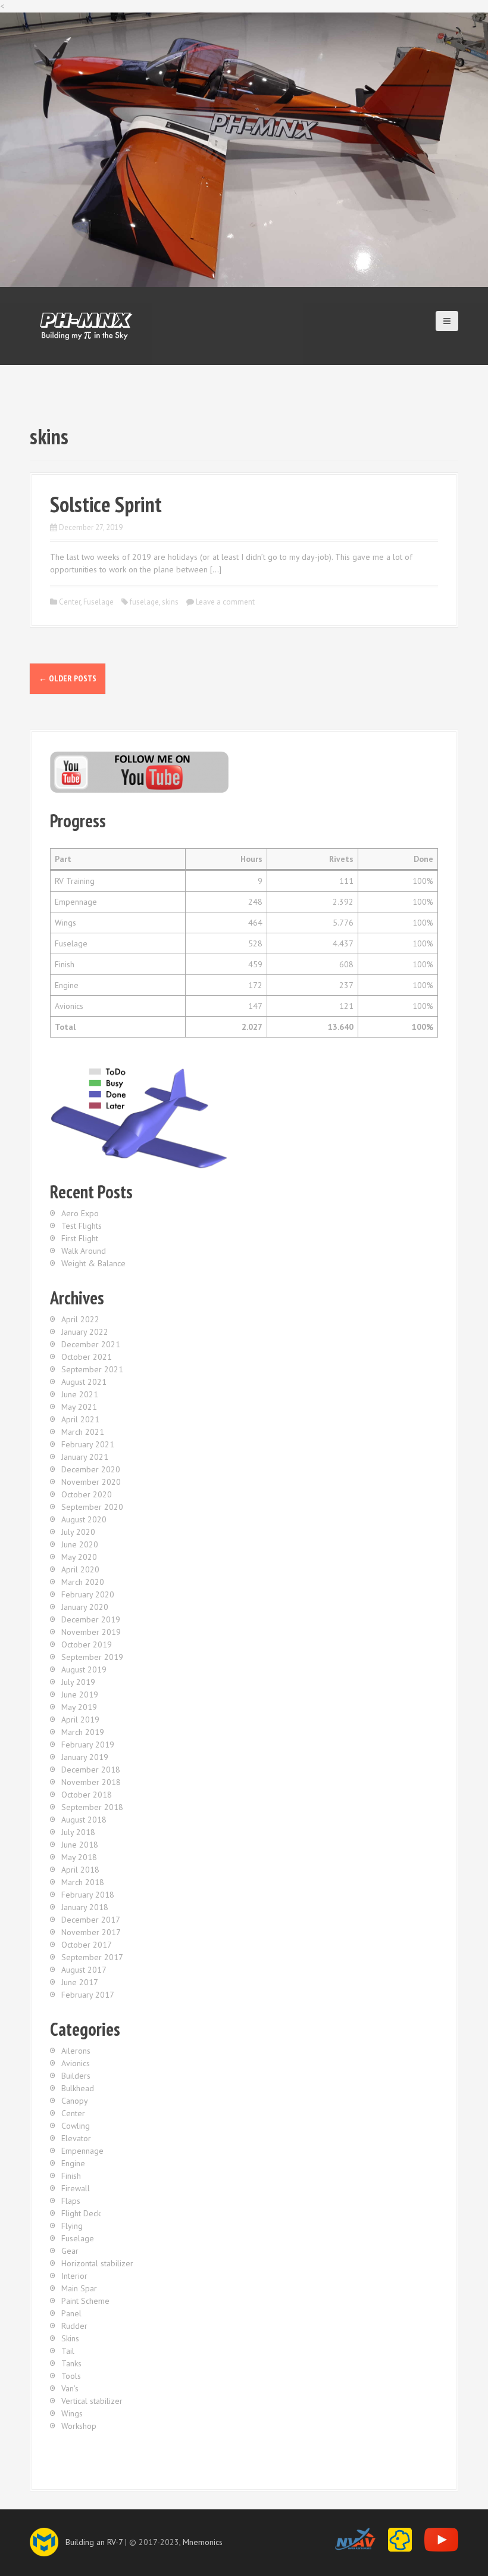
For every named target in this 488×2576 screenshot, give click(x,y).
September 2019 (92, 1657)
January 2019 (85, 1757)
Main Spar (79, 2288)
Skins (70, 2338)
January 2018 (85, 1907)
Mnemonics (203, 2542)
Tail (68, 2351)
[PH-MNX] (86, 325)
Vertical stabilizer (92, 2401)
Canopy (75, 2101)
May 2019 (79, 1707)
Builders (76, 2076)
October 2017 (87, 1945)
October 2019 (87, 1644)
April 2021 (80, 1419)
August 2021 (84, 1382)
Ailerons (76, 2051)
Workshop (79, 2426)
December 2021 (91, 1344)
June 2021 (80, 1394)
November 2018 (91, 1782)
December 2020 (91, 1469)
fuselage (144, 602)
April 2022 (80, 1319)
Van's (70, 2388)
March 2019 (83, 1732)
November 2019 (91, 1632)
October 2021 (87, 1357)
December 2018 (91, 1770)
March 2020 (83, 1582)
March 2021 (83, 1432)
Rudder (74, 2326)
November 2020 (91, 1482)
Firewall (76, 2188)
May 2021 (79, 1407)
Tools (71, 2376)
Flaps (71, 2201)
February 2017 (88, 1995)
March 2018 (83, 1882)
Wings (72, 2413)
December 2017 (91, 1920)
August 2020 (84, 1519)
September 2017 (92, 1957)
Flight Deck (81, 2213)
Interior (74, 2276)
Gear (70, 2251)
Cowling (76, 2126)
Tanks (71, 2363)
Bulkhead (78, 2088)
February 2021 (88, 1444)
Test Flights (82, 1226)
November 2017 (91, 1932)
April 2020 (80, 1569)
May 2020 (79, 1557)
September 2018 (92, 1807)
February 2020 (88, 1594)
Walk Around (84, 1251)
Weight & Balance (93, 1263)
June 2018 (80, 1845)
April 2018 (80, 1870)
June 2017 (80, 1982)
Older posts (68, 678)
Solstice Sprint (106, 504)
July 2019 (78, 1682)
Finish (71, 2176)
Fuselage (98, 602)
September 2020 (92, 1507)
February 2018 (88, 1895)
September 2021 (92, 1369)
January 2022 (85, 1332)
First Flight (80, 1238)
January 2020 (85, 1607)
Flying (72, 2226)
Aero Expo (80, 1213)
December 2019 (91, 1619)
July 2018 (78, 1832)
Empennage (82, 2151)
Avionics (76, 2063)
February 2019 (88, 1745)
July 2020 (78, 1532)
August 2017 (84, 1970)
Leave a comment (225, 602)
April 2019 (80, 1720)
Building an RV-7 (94, 2542)
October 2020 (87, 1494)
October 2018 (87, 1795)
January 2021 (85, 1457)
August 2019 (84, 1669)
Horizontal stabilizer (97, 2263)
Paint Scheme (85, 2301)
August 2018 (84, 1820)
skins (170, 602)
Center (70, 602)
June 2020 (80, 1544)
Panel (71, 2313)
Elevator (76, 2138)
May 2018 (79, 1857)
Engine (73, 2163)
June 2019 (80, 1695)
